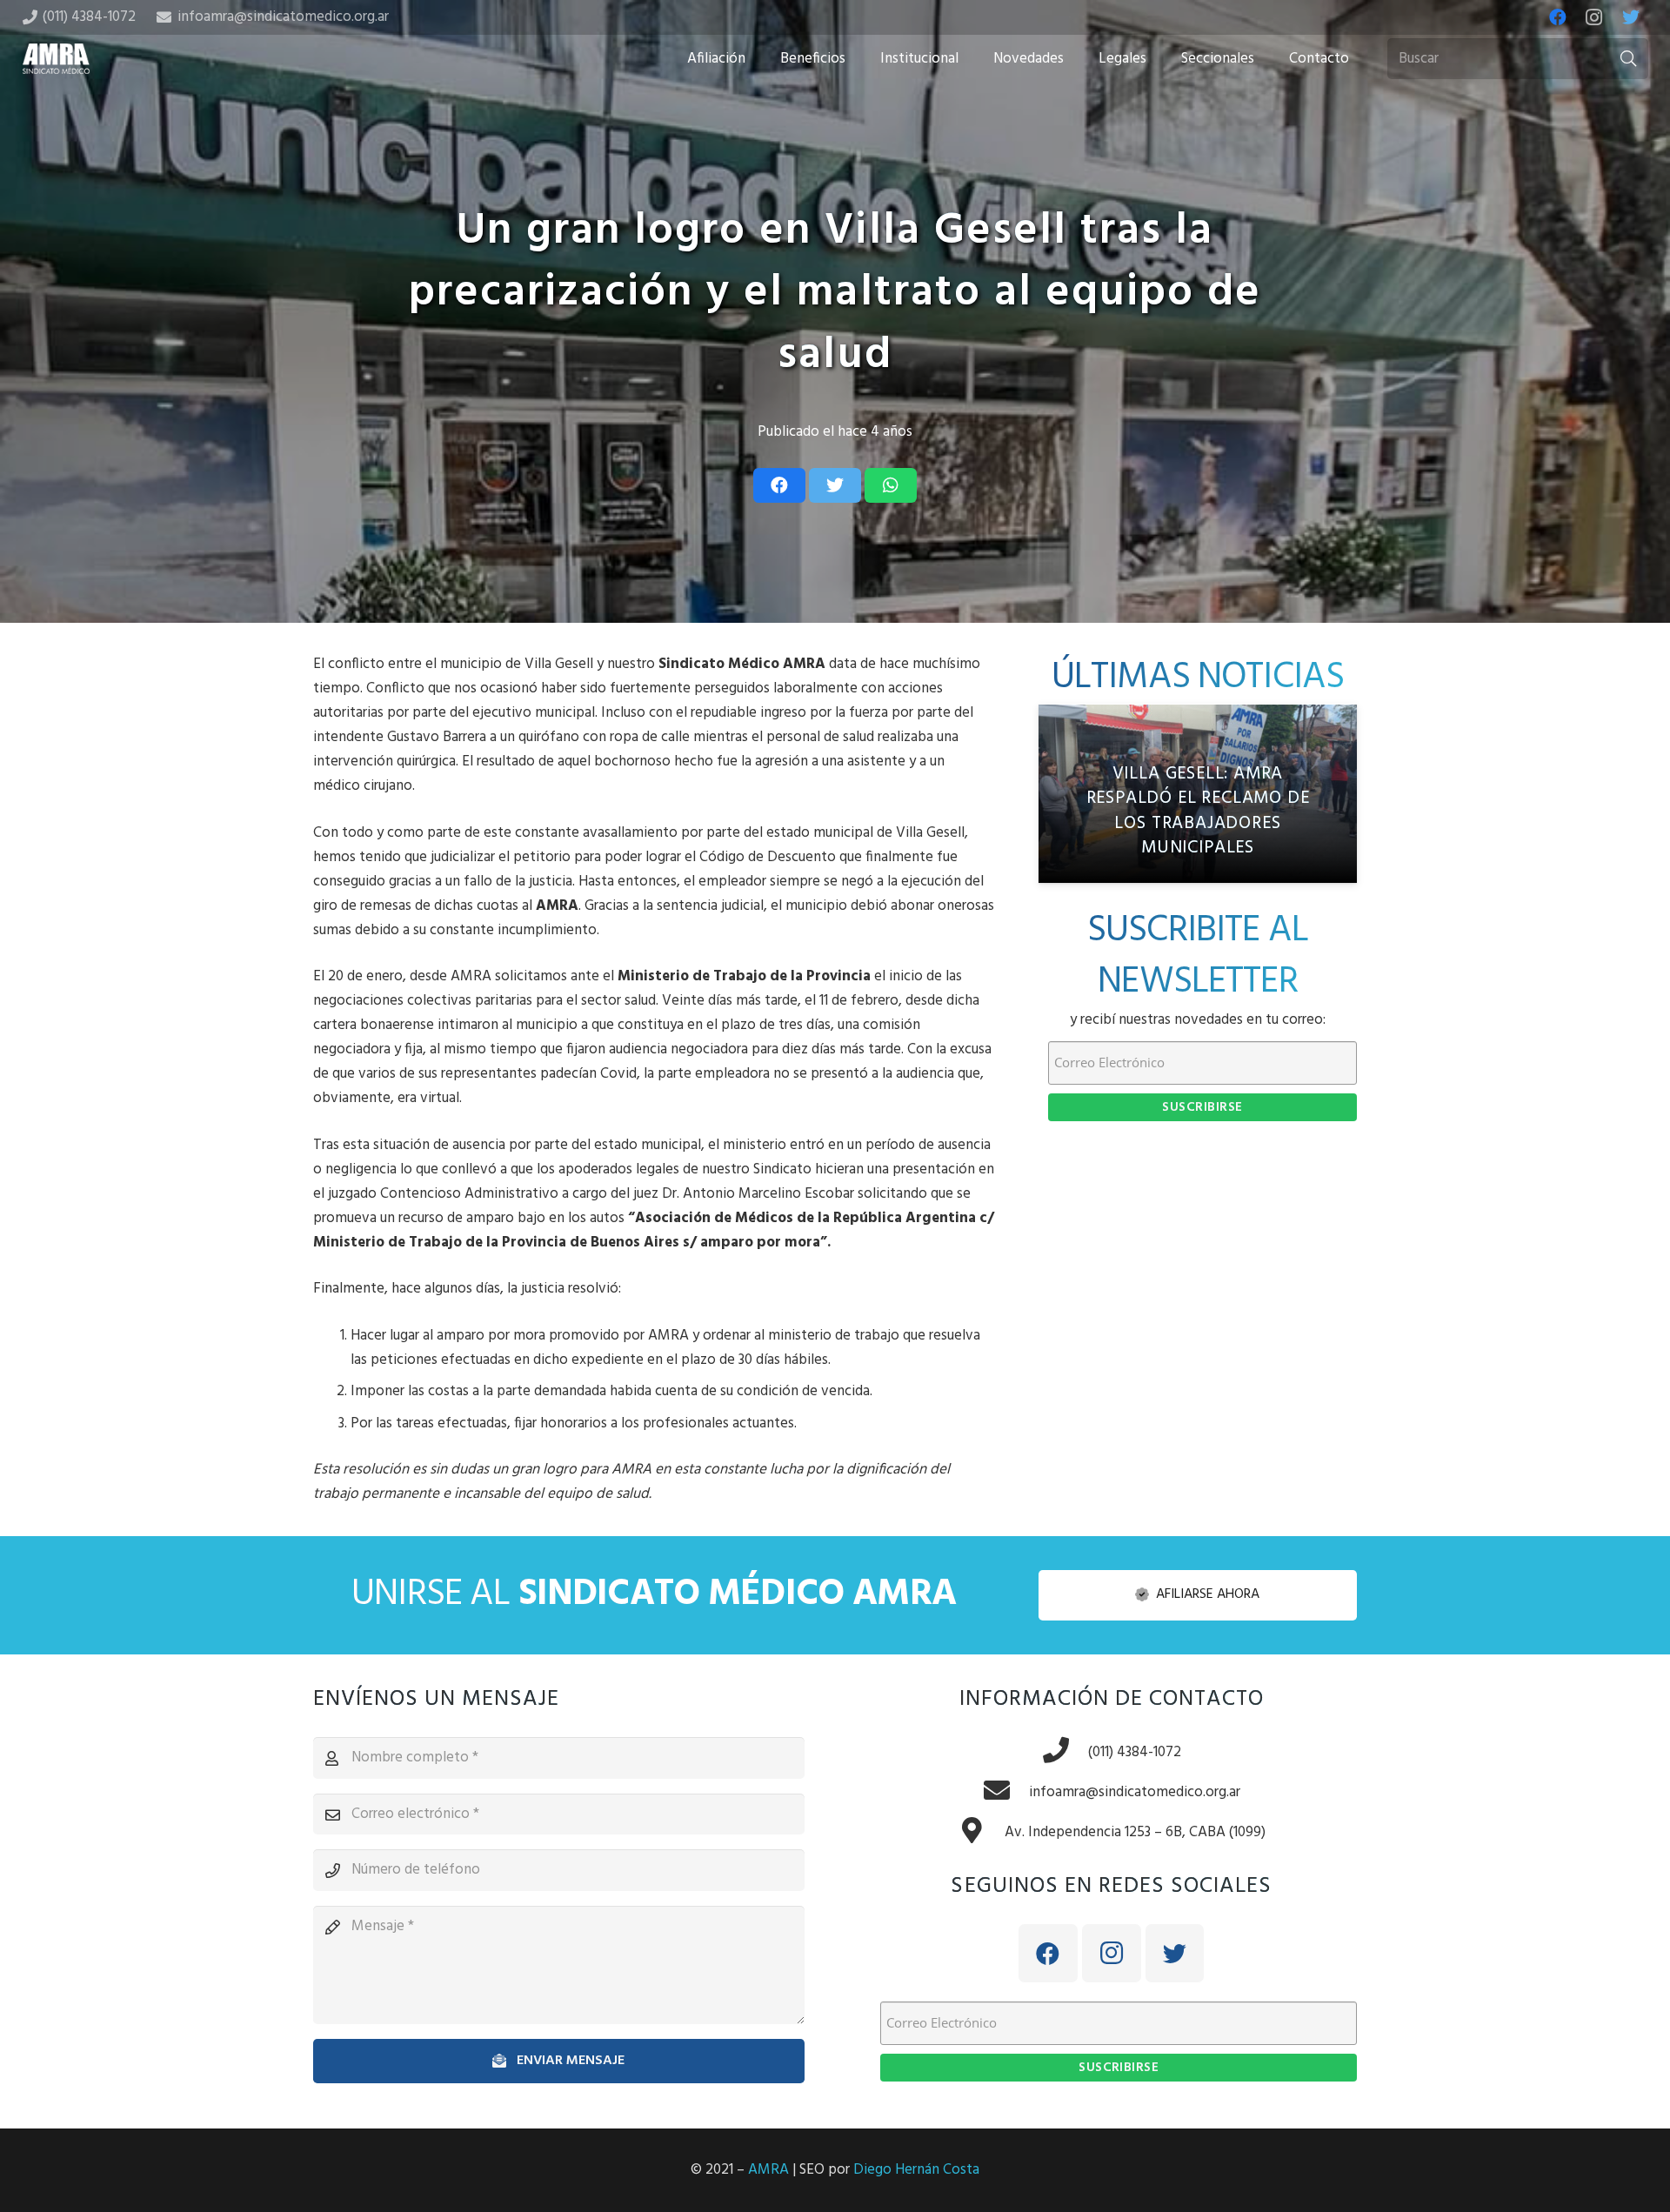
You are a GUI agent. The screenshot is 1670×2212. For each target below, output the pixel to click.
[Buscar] (1628, 59)
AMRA (768, 2170)
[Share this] (779, 485)
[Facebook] (1558, 17)
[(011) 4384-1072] (1065, 1753)
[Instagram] (1594, 17)
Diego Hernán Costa (916, 2170)
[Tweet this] (835, 485)
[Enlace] (57, 59)
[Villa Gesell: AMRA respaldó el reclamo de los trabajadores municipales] (1198, 794)
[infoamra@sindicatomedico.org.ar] (1005, 1793)
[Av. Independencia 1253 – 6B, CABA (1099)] (981, 1833)
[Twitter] (1631, 17)
